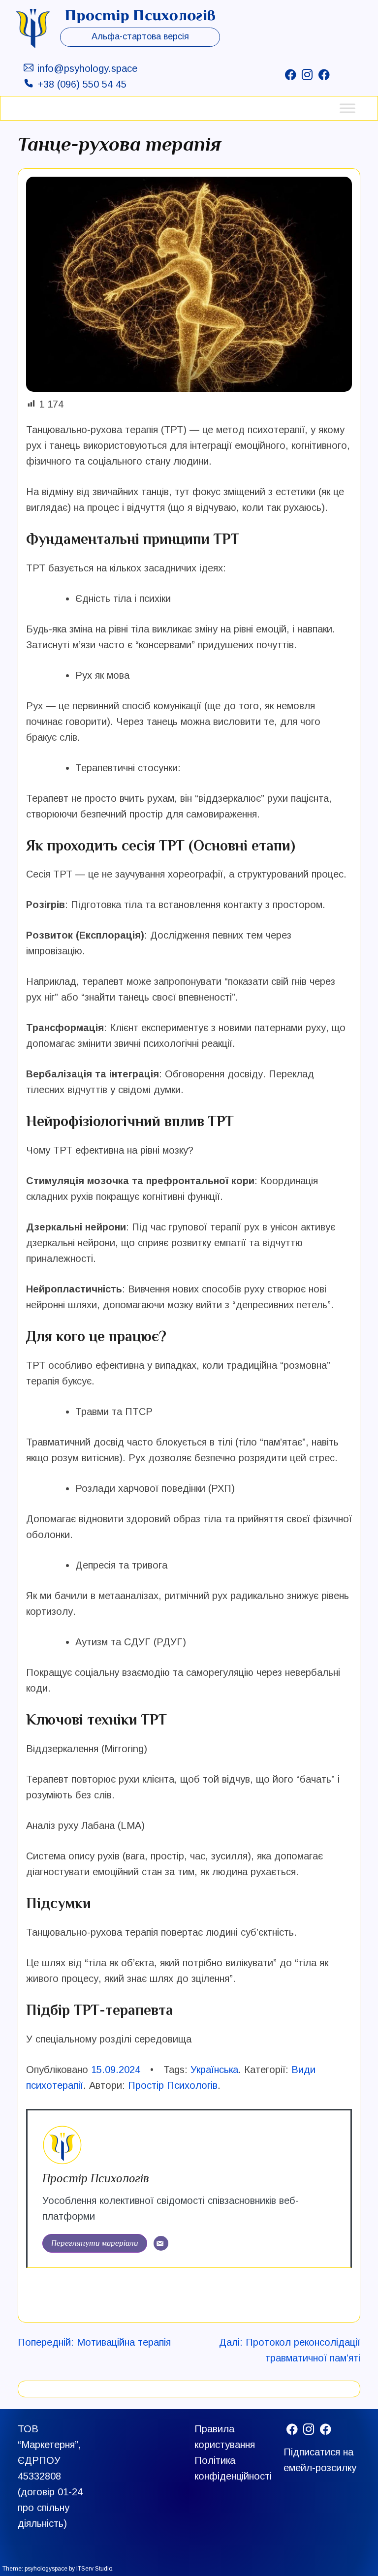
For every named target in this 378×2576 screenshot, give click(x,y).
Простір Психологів (173, 2085)
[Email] (161, 2243)
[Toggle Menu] (347, 108)
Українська (214, 2070)
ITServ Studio (94, 2569)
